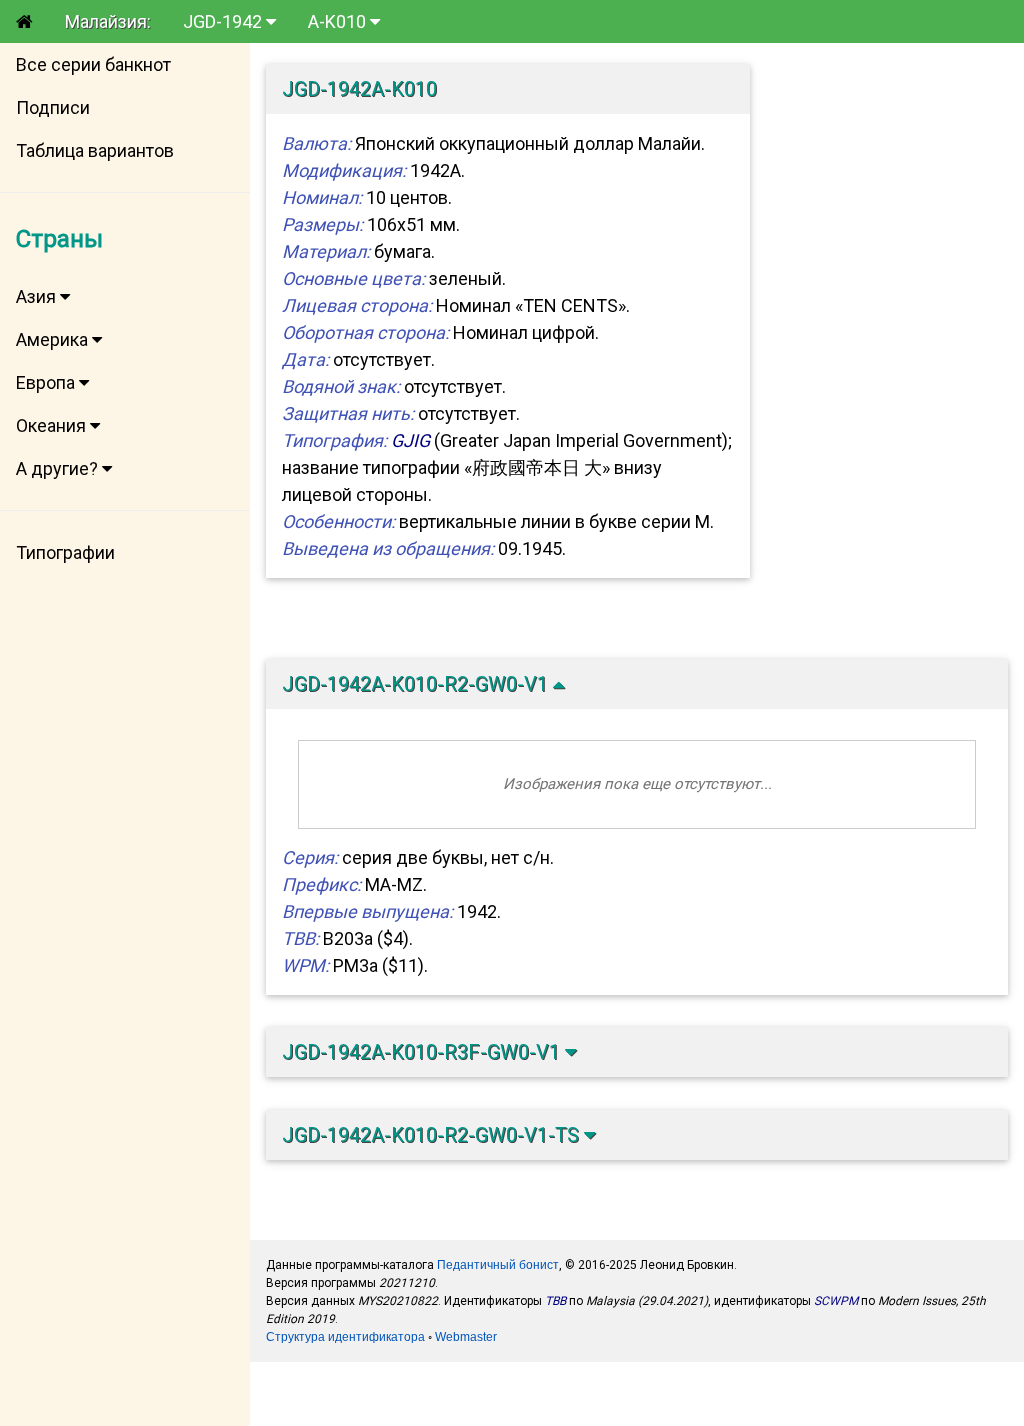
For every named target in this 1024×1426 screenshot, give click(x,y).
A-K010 (339, 21)
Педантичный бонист (498, 1265)
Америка (54, 339)
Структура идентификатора (345, 1337)
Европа (47, 382)
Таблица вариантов (95, 150)
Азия (38, 296)
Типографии (65, 552)
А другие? (59, 468)
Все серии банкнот (93, 64)
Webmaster (466, 1337)
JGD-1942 (224, 21)
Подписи (53, 107)
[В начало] (24, 21)
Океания (53, 425)
